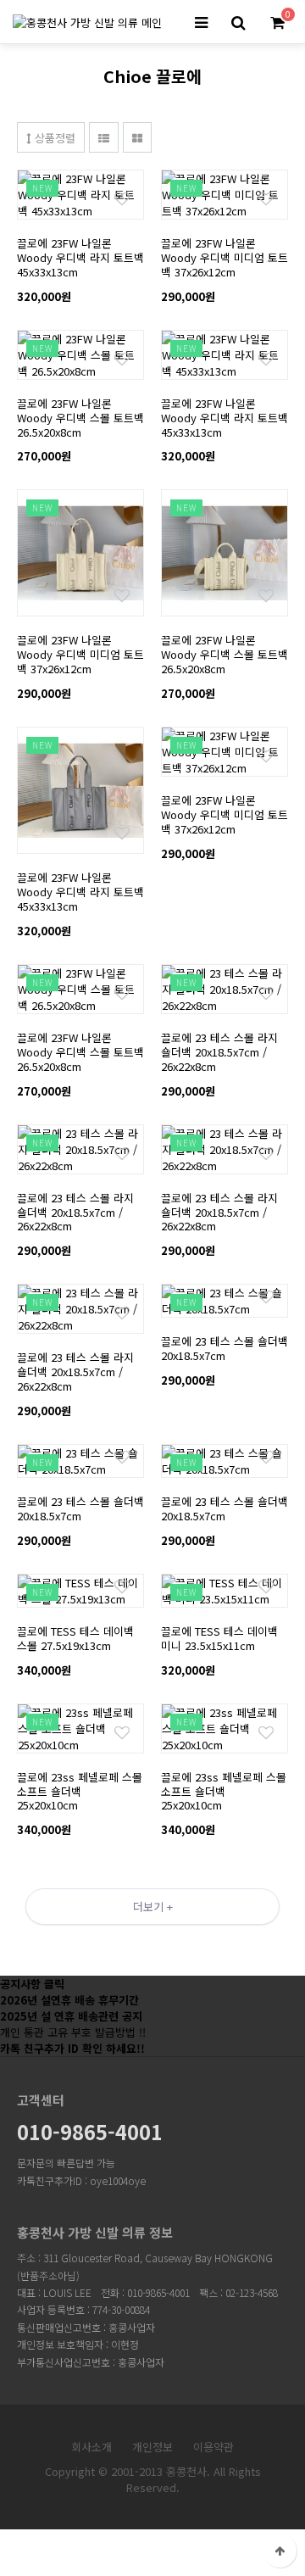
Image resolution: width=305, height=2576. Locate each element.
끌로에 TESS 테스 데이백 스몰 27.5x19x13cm (75, 1638)
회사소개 (91, 2447)
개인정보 (152, 2447)
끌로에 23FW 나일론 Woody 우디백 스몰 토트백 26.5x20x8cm (80, 418)
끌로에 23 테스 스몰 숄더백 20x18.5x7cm (225, 1348)
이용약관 (213, 2447)
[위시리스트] (80, 178)
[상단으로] (280, 2551)
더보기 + (153, 1907)
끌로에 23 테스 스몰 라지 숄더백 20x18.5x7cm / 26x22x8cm (219, 1052)
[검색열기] (238, 23)
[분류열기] (201, 23)
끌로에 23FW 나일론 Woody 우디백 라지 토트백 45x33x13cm (80, 257)
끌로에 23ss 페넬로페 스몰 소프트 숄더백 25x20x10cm (80, 1791)
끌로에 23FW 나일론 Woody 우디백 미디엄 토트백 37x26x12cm (225, 257)
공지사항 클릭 (32, 1984)
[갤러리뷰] (137, 137)
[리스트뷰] (104, 137)
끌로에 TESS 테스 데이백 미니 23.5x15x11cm (219, 1638)
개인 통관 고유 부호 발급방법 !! (73, 2032)
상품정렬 (53, 138)
